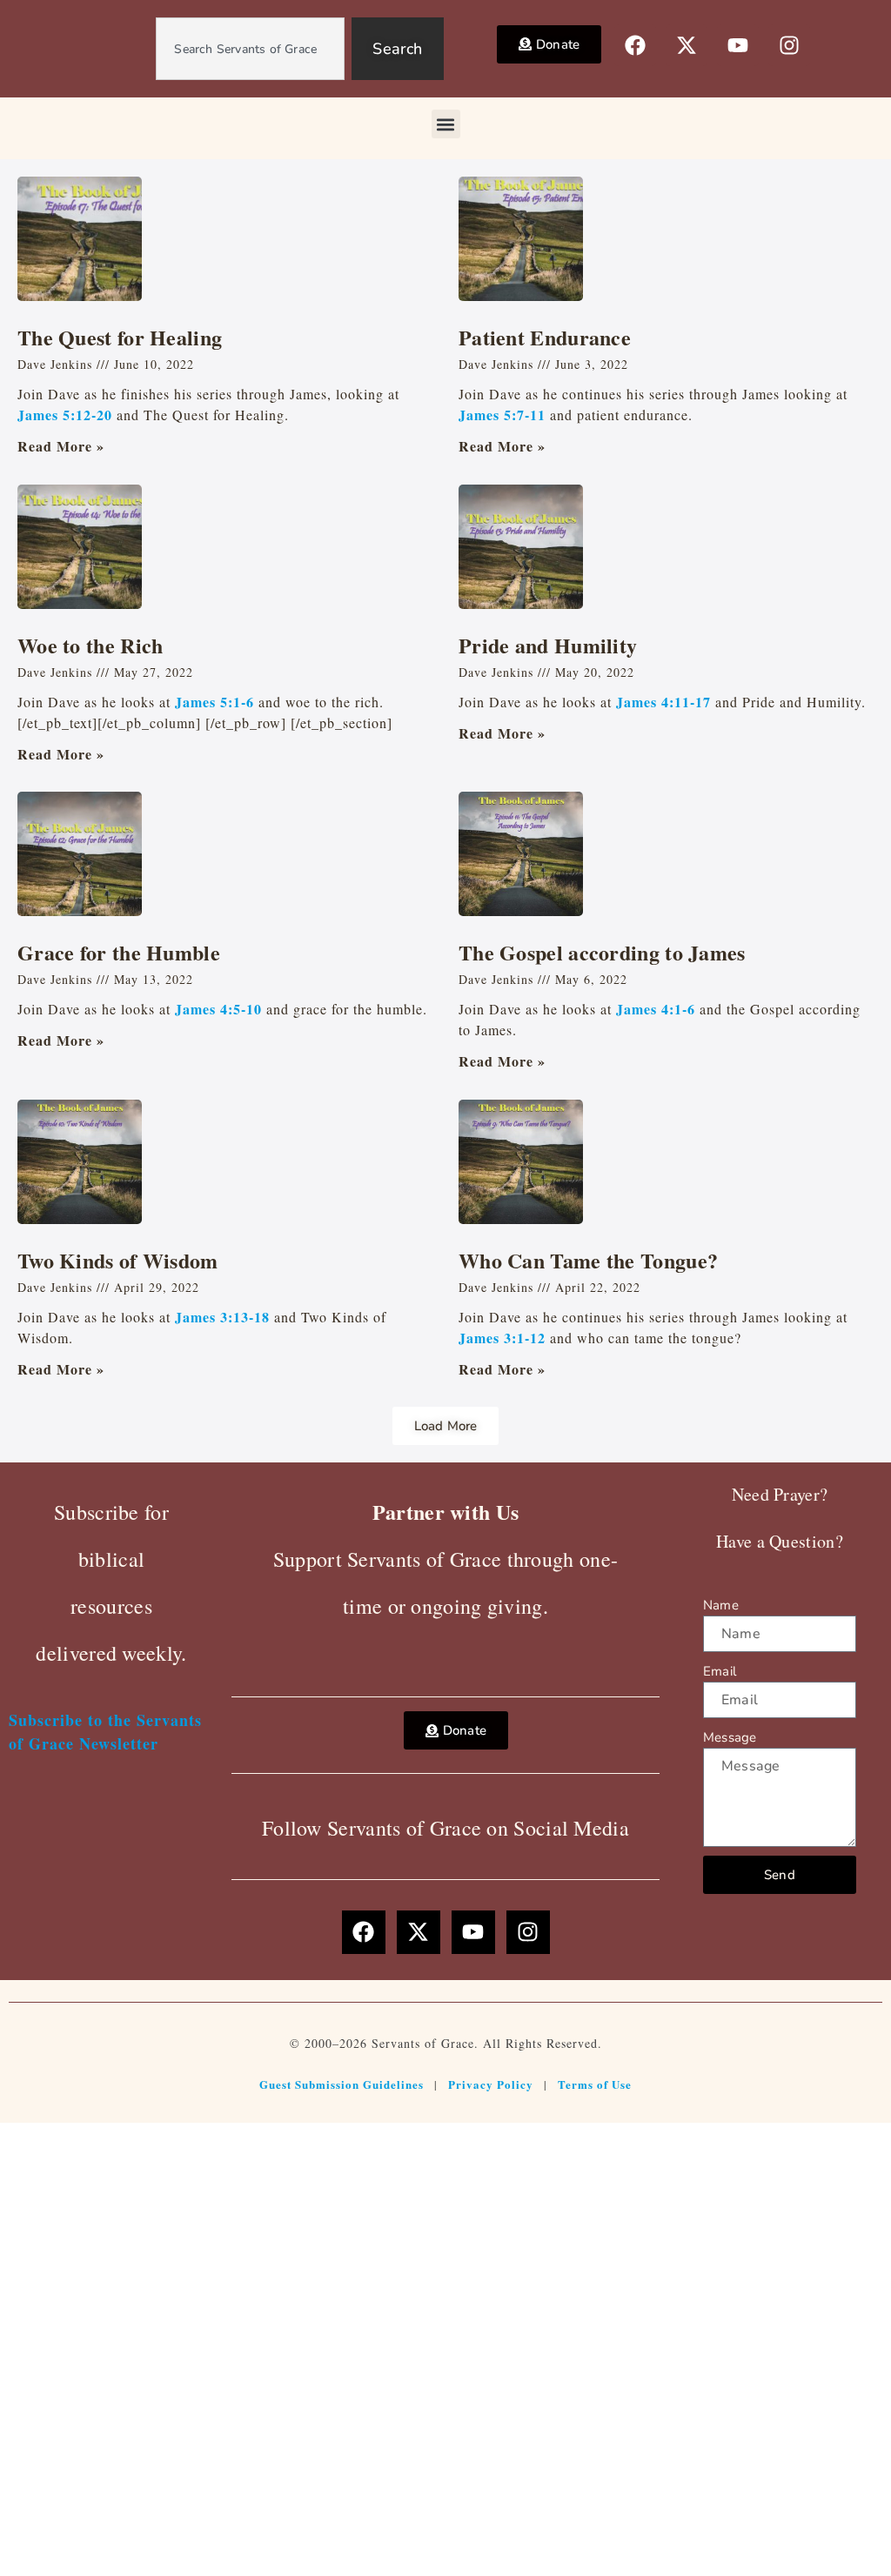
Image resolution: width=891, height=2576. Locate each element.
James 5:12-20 (65, 415)
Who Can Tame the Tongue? (588, 1260)
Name (721, 1605)
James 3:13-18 (222, 1317)
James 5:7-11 (502, 415)
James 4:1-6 (656, 1009)
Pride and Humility (548, 645)
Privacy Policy (491, 2084)
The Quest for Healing (120, 337)
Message (730, 1737)
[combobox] (250, 49)
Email (720, 1671)
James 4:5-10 (218, 1009)
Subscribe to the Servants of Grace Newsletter (105, 1732)
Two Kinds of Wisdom (118, 1260)
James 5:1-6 (214, 702)
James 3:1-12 (502, 1338)
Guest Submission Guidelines (342, 2084)
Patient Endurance (545, 337)
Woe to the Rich (90, 645)
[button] (446, 124)
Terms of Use (595, 2084)
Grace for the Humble (119, 952)
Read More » (61, 446)
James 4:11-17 (663, 702)
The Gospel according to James (602, 952)
